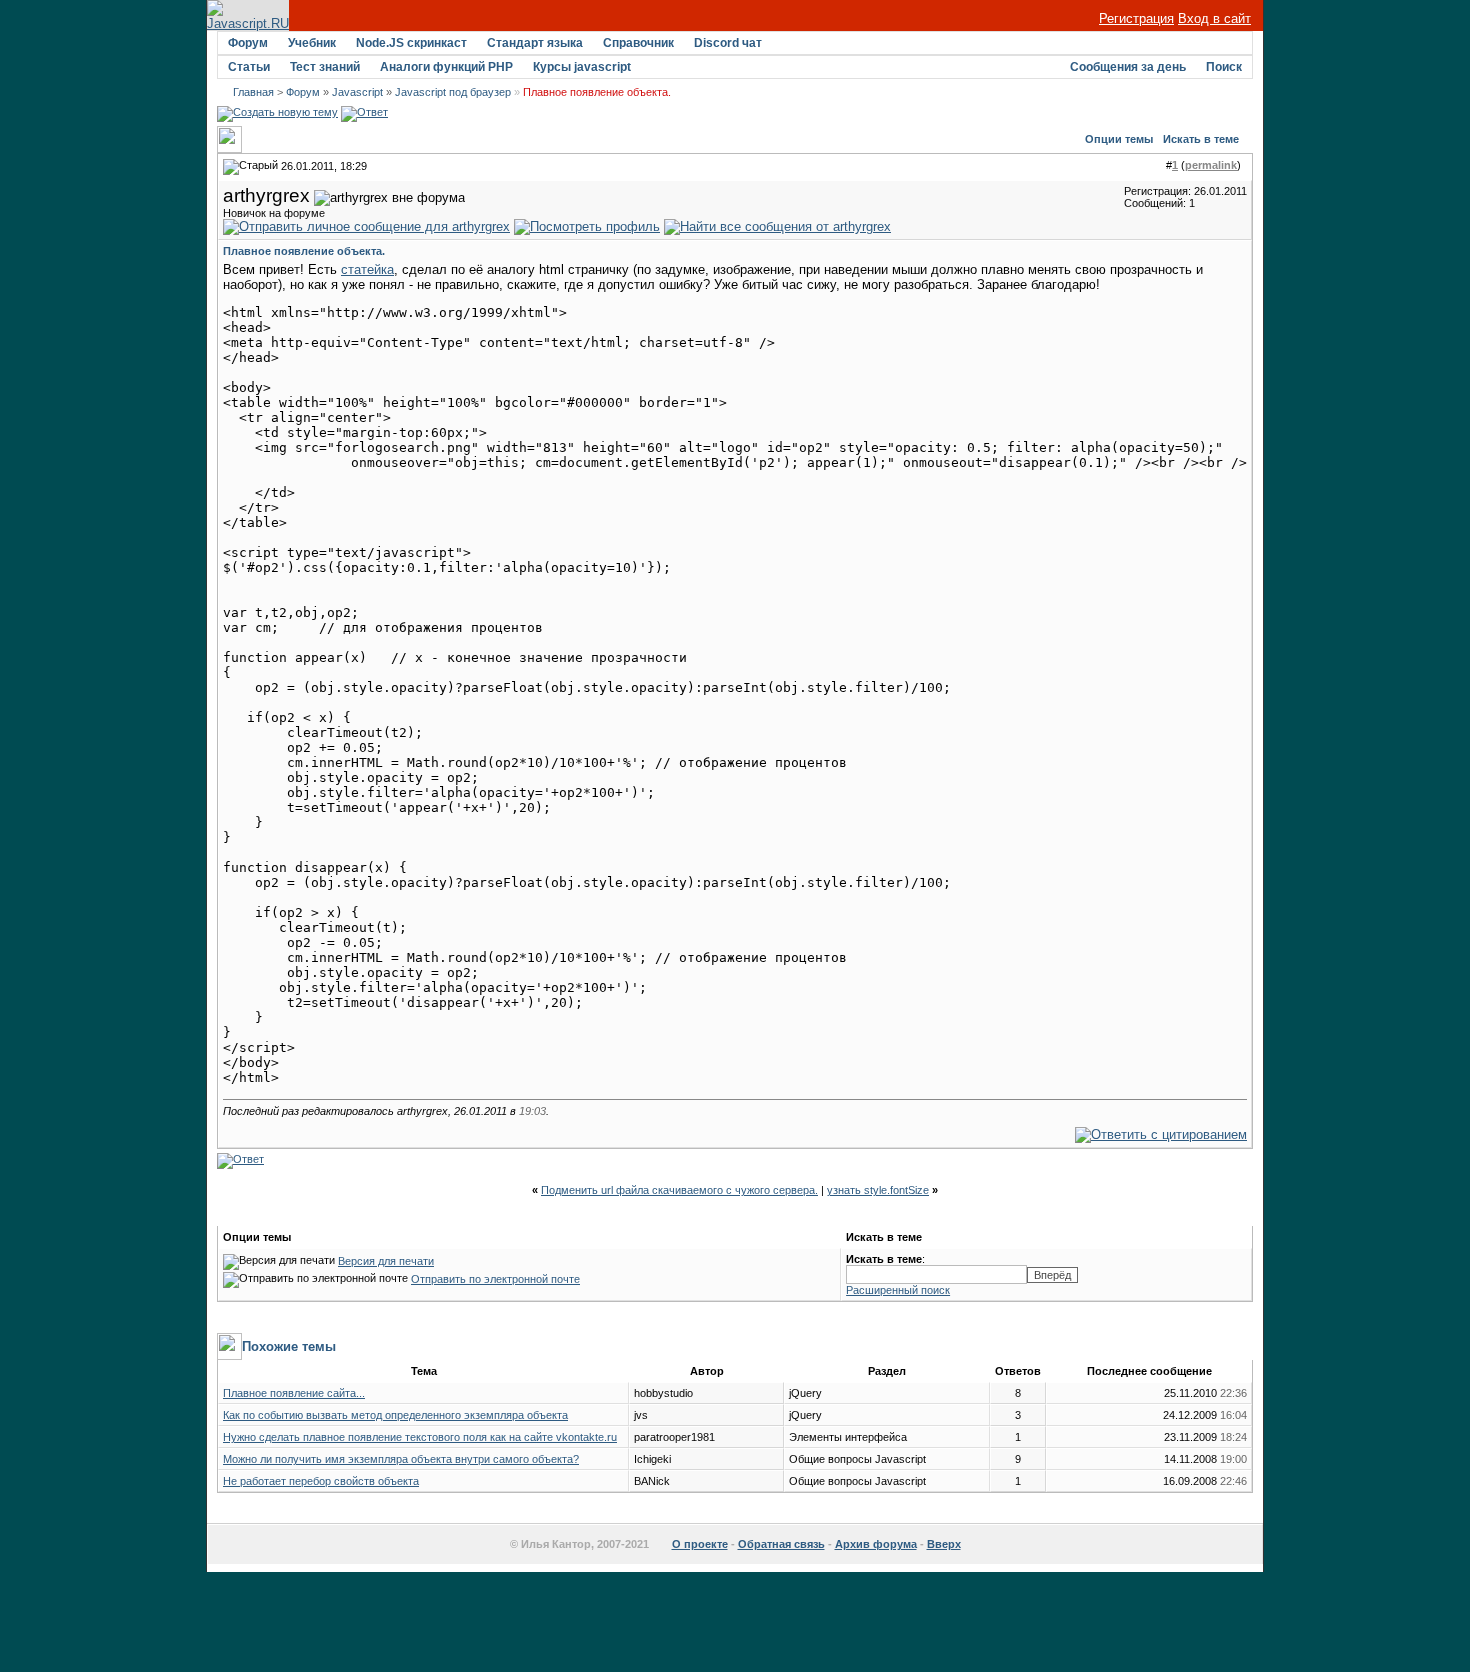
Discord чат (728, 43)
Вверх (944, 1544)
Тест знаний (325, 67)
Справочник (638, 43)
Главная (253, 92)
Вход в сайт (1214, 18)
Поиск (1224, 67)
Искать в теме (1201, 139)
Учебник (312, 43)
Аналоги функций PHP (446, 67)
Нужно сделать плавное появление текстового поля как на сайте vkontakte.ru (420, 1437)
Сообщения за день (1128, 67)
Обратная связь (781, 1544)
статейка (367, 269)
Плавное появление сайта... (294, 1393)
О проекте (700, 1544)
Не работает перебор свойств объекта (321, 1481)
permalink (1211, 165)
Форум (248, 43)
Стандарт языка (535, 43)
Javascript (357, 92)
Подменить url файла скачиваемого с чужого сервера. (679, 1190)
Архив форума (876, 1544)
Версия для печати (386, 1261)
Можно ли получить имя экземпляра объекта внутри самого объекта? (401, 1459)
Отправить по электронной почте (495, 1279)
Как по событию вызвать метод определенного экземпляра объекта (395, 1415)
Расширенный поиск (898, 1290)
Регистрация (1136, 18)
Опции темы (1119, 139)
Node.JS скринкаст (411, 43)
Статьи (249, 67)
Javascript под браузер (453, 92)
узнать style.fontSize (878, 1190)
